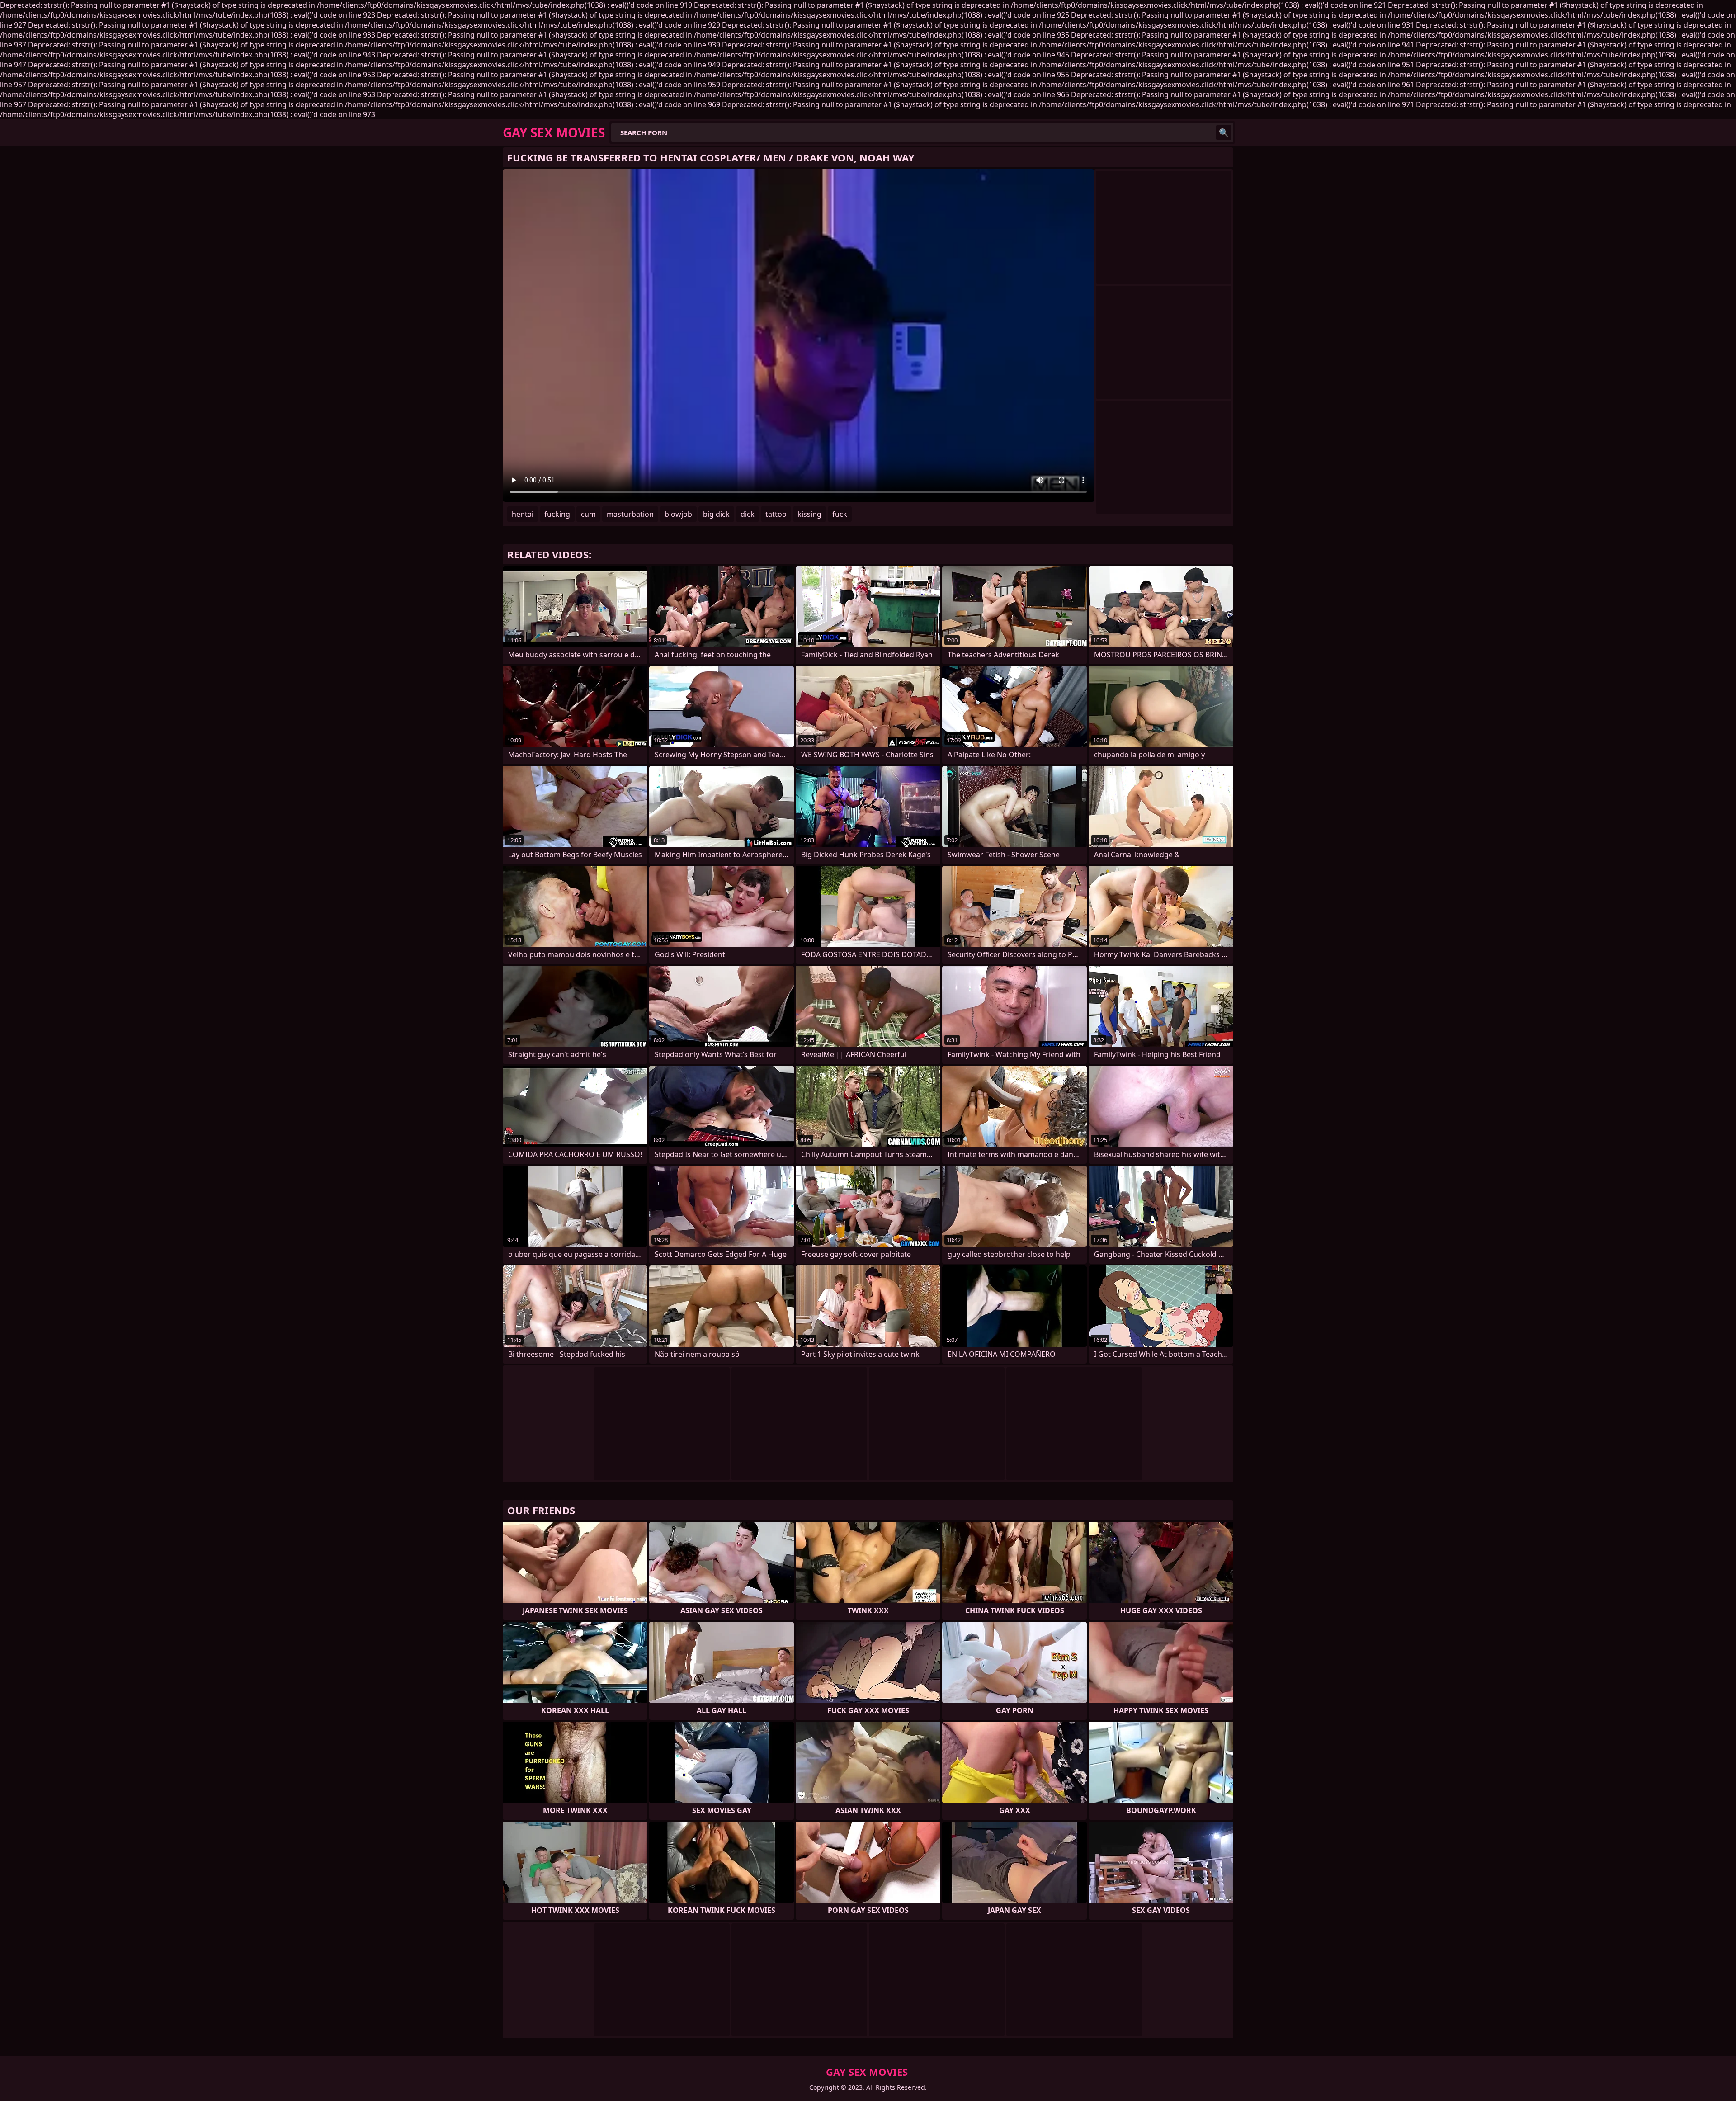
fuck (840, 514)
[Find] (1224, 132)
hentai (523, 514)
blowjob (678, 514)
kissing (809, 514)
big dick (716, 514)
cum (588, 514)
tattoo (776, 514)
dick (748, 514)
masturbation (630, 514)
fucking (557, 514)
